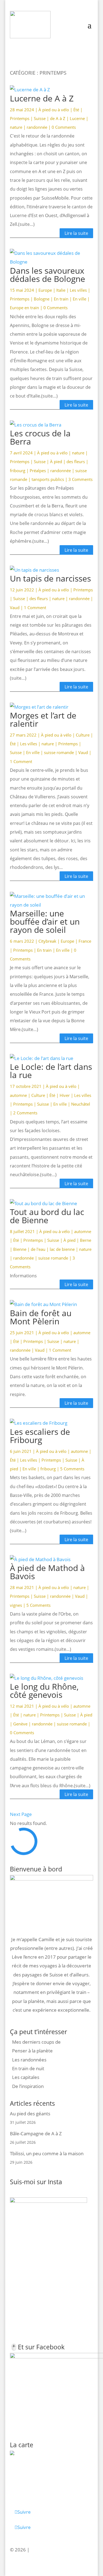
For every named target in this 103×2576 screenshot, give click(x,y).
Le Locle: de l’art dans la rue (51, 1071)
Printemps (20, 118)
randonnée (37, 127)
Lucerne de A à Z (42, 98)
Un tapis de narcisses (50, 578)
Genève (20, 1724)
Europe (45, 290)
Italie (61, 290)
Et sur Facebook (41, 2347)
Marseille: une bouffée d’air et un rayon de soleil (45, 922)
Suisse (40, 118)
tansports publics (48, 479)
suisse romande (59, 752)
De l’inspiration (28, 2086)
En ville (80, 299)
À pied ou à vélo (54, 110)
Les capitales (26, 2077)
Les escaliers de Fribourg (40, 1436)
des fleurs (76, 462)
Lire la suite (76, 233)
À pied (56, 462)
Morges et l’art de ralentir (43, 719)
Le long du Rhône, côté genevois (44, 1691)
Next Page (21, 1814)
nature (16, 127)
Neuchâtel (81, 1104)
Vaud (15, 608)
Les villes (78, 290)
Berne (86, 1240)
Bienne (20, 1249)
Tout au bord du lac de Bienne (47, 1216)
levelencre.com (47, 2550)
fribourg (18, 471)
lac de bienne (62, 1249)
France (85, 941)
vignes (16, 1605)
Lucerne (77, 118)
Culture (83, 735)
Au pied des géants (30, 2114)
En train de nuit (28, 2068)
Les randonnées (29, 2060)
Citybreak (47, 941)
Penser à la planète (32, 2051)
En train (61, 299)
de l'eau (38, 1249)
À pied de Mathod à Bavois (47, 1572)
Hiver (65, 1095)
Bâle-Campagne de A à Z (36, 2133)
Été (76, 110)
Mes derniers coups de (36, 2042)
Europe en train (24, 308)
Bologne (42, 299)
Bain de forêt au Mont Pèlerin (41, 1317)
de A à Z (58, 118)
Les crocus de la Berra (40, 437)
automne (18, 1095)
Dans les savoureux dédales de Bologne (48, 275)
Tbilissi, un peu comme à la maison (47, 2153)
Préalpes (38, 471)
